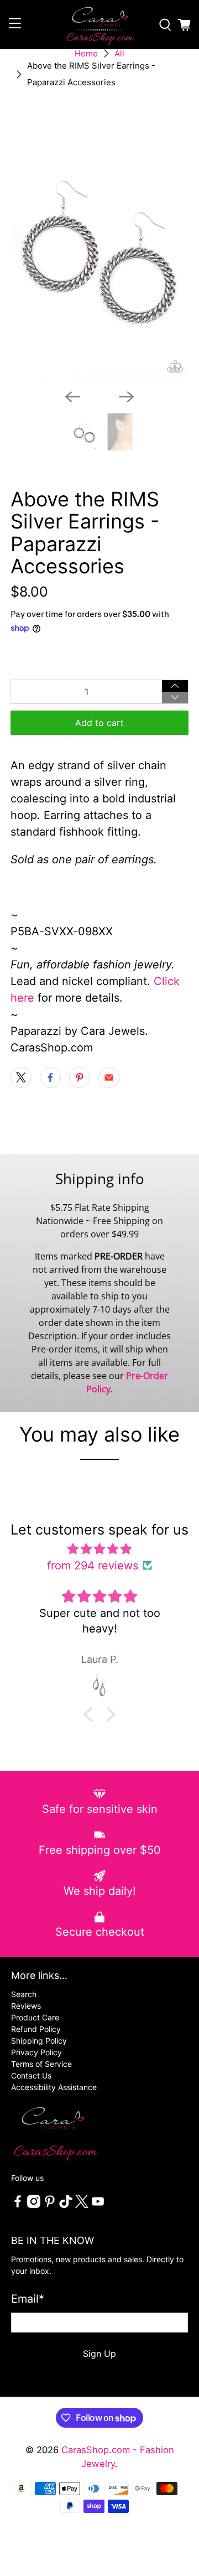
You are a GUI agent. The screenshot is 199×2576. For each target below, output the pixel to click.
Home (86, 53)
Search (24, 1994)
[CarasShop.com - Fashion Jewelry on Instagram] (34, 2205)
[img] (99, 1549)
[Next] (127, 397)
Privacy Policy (36, 2052)
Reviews (26, 2006)
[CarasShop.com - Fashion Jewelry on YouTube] (98, 2205)
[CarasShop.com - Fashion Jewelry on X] (82, 2205)
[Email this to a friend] (109, 1077)
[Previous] (72, 397)
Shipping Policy (39, 2041)
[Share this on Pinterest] (80, 1077)
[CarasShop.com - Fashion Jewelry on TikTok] (66, 2205)
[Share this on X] (21, 1077)
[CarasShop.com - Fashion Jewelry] (99, 25)
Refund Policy (36, 2029)
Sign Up (99, 2354)
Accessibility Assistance (54, 2087)
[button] (91, 1714)
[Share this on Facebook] (50, 1077)
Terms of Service (41, 2064)
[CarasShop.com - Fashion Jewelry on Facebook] (18, 2205)
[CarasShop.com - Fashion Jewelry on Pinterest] (50, 2205)
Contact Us (31, 2075)
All (119, 53)
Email (28, 2299)
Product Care (35, 2017)
